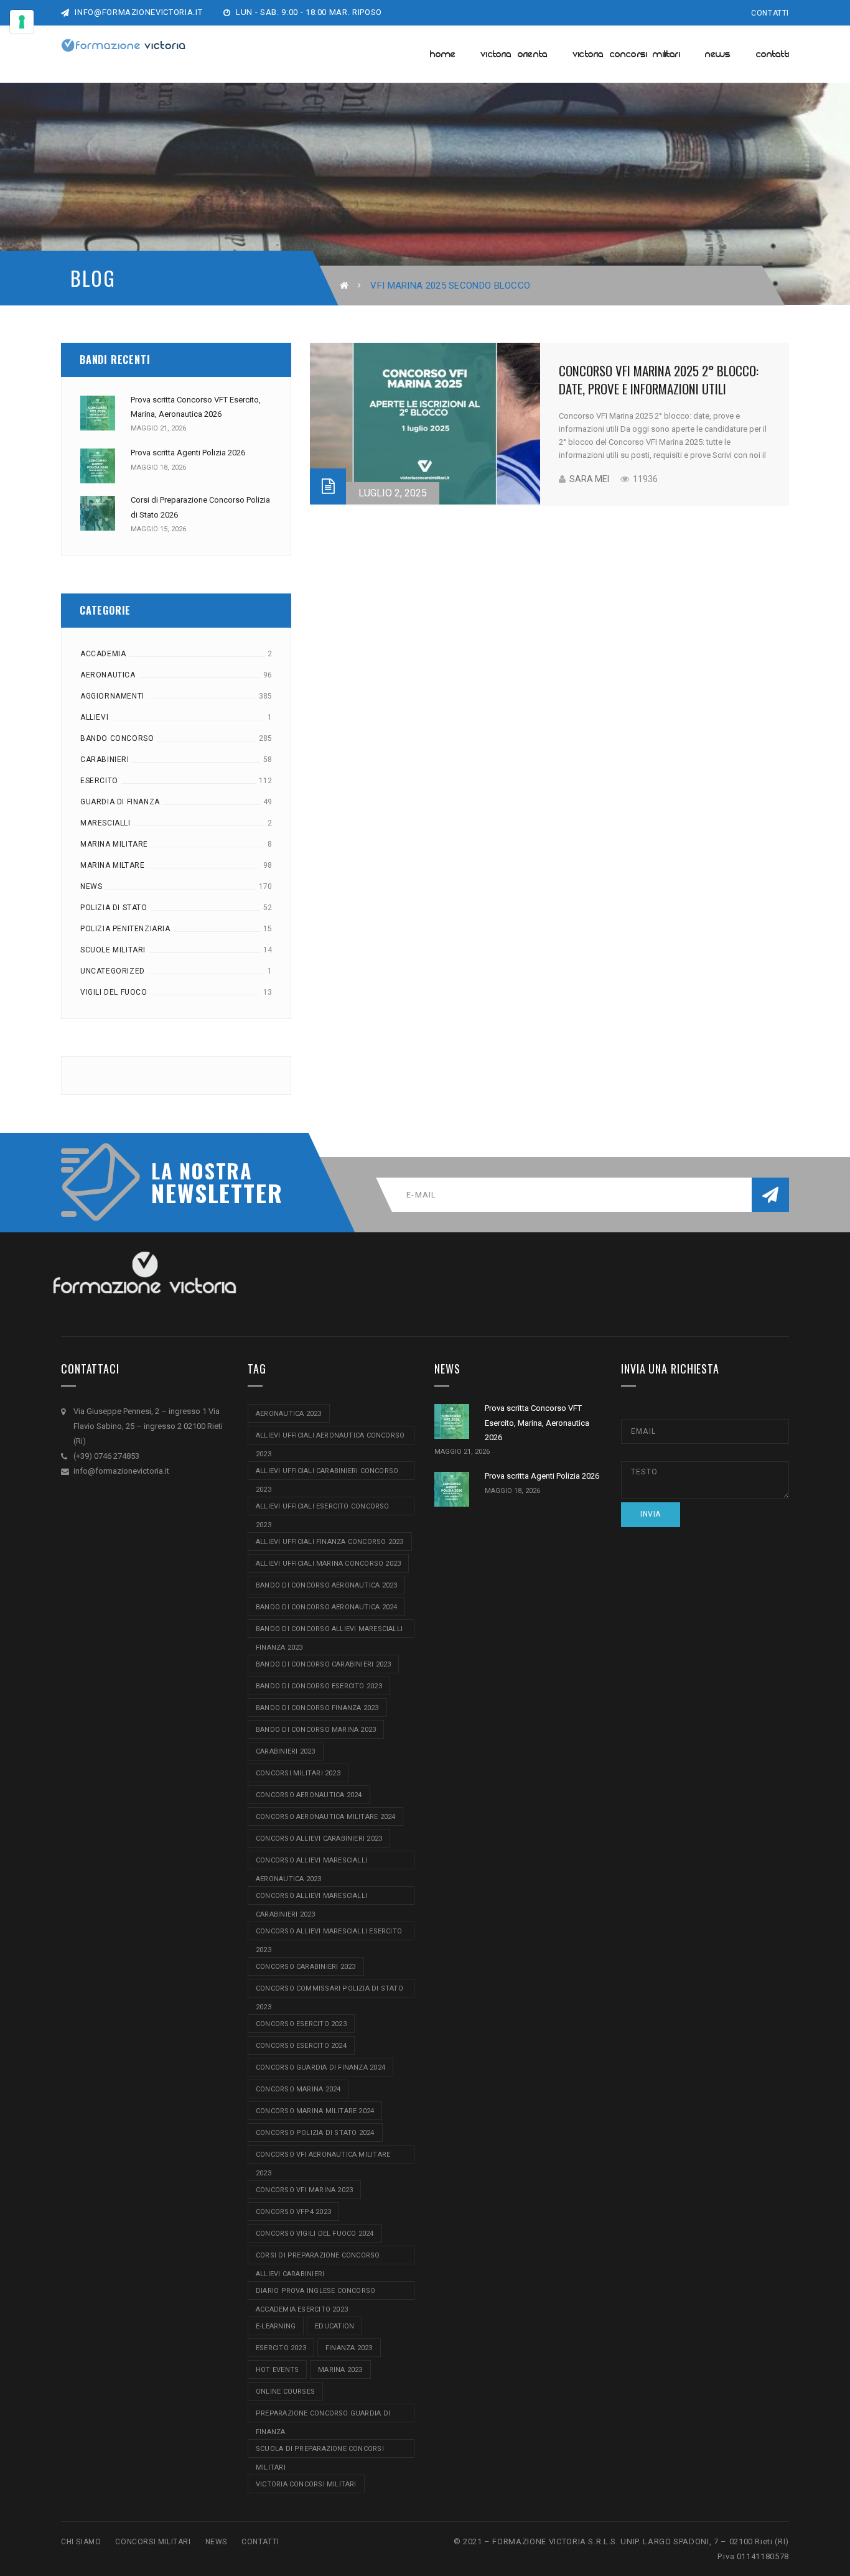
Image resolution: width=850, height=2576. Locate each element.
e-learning (276, 2326)
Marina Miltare (112, 865)
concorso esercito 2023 (301, 2024)
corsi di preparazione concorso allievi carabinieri (318, 2258)
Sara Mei (589, 479)
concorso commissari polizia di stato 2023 (329, 1991)
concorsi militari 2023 (298, 1773)
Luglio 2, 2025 (393, 493)
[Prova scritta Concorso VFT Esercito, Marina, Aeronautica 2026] (98, 413)
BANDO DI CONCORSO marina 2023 (316, 1730)
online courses (285, 2392)
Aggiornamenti (112, 696)
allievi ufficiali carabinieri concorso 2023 (327, 1473)
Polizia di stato (114, 908)
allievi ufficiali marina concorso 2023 (328, 1564)
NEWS (216, 2542)
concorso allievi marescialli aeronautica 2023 (311, 1863)
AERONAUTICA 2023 (289, 1414)
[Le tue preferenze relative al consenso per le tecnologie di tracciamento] (22, 22)
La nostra (202, 1171)
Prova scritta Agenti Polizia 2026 (188, 453)
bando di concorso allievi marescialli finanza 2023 (329, 1631)
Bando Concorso (117, 738)
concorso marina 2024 (298, 2089)
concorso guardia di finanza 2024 (320, 2067)
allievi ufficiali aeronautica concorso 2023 (330, 1438)
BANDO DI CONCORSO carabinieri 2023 (323, 1664)
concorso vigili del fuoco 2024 (315, 2234)
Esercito (99, 781)
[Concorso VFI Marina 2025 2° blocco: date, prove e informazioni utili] (425, 424)
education (334, 2326)
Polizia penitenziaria (125, 929)
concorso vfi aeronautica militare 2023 (323, 2157)
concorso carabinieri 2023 (306, 1967)
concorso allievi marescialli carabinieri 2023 (311, 1898)
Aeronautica (108, 675)
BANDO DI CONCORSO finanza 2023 (317, 1708)
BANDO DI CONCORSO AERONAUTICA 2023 (326, 1585)
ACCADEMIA (103, 654)
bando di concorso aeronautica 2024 (326, 1607)
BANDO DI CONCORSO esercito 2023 (319, 1686)
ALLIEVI (94, 717)
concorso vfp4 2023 (293, 2212)
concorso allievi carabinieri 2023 (319, 1839)
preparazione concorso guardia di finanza (323, 2416)
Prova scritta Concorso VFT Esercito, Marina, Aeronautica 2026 (537, 1423)
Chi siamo (81, 2542)
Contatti (770, 13)
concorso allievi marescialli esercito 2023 (329, 1934)
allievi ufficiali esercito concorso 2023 (323, 1509)
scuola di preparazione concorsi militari (320, 2451)
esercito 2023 (281, 2348)
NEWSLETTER (210, 1193)
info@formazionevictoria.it (138, 12)
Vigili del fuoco (114, 992)
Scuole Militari (113, 950)
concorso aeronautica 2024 (309, 1795)
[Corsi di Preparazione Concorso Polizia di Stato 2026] (98, 513)
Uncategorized (113, 971)
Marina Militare (114, 844)
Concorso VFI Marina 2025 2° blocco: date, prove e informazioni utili (659, 379)
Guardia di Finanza (120, 802)
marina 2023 (340, 2370)
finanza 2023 (349, 2348)
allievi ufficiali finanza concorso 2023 (330, 1542)
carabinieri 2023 (286, 1751)
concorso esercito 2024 (301, 2046)
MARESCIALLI (105, 823)
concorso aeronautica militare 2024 (325, 1817)
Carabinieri (105, 760)
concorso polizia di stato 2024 (315, 2133)
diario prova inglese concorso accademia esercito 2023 (315, 2293)
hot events (277, 2370)
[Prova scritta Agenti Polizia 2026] (98, 466)
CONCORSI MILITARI (153, 2542)
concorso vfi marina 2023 (304, 2190)
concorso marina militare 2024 (315, 2111)
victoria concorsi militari (306, 2484)
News (91, 886)
